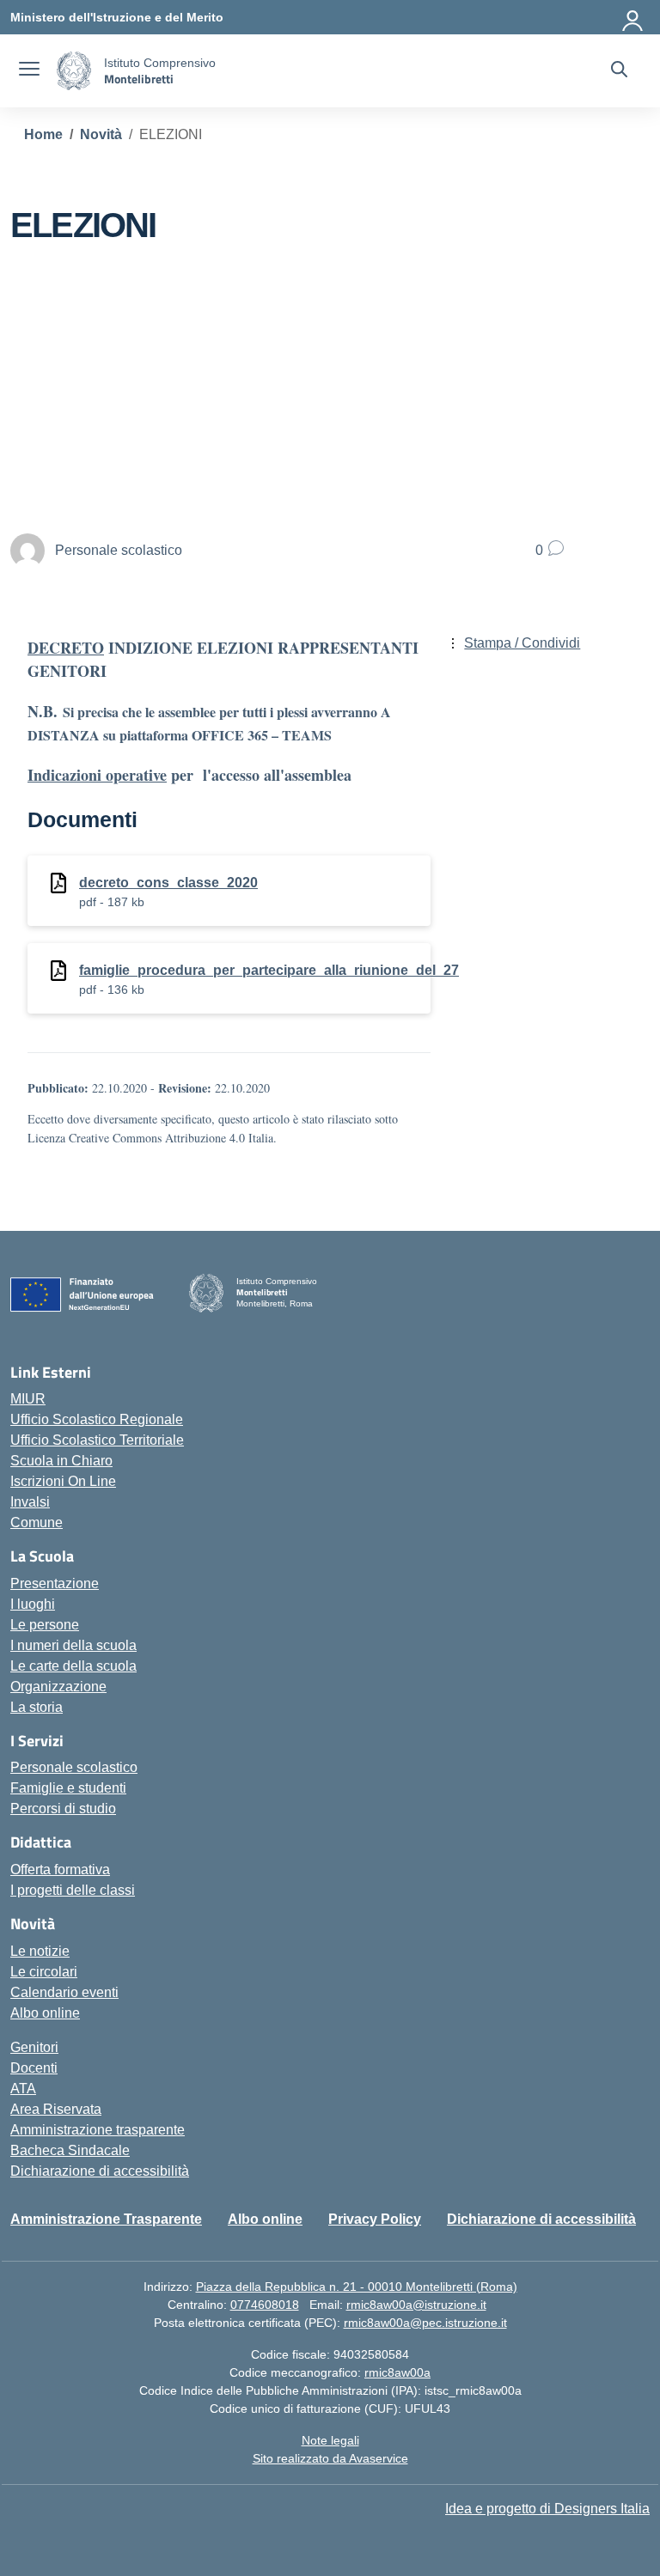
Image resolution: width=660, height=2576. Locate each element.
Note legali (330, 2440)
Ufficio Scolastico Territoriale (97, 1440)
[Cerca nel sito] (619, 71)
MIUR (28, 1399)
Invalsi (30, 1502)
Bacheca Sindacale (70, 2150)
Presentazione (55, 1583)
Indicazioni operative (97, 775)
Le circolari (44, 1972)
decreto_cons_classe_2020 (168, 883)
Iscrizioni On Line (63, 1481)
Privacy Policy (375, 2219)
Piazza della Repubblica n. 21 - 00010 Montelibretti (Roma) (357, 2287)
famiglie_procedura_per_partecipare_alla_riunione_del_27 (269, 970)
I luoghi (33, 1604)
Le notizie (40, 1951)
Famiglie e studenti (68, 1788)
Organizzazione (58, 1687)
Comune (37, 1522)
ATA (23, 2089)
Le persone (45, 1625)
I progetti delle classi (73, 1890)
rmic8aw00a (397, 2372)
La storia (37, 1707)
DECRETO (66, 648)
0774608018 (265, 2305)
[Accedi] (633, 17)
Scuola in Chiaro (61, 1461)
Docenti (34, 2068)
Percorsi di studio (63, 1809)
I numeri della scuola (73, 1645)
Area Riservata (56, 2109)
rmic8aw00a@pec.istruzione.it (425, 2323)
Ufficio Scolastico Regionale (97, 1419)
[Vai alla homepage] (74, 71)
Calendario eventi (64, 1992)
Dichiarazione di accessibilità (100, 2171)
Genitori (34, 2047)
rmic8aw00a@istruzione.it (416, 2305)
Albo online (45, 2013)
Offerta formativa (60, 1870)
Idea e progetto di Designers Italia (547, 2509)
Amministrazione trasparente (98, 2130)
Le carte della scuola (73, 1666)
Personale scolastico (74, 1767)
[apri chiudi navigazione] (29, 71)
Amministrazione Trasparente (106, 2219)
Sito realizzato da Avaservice (330, 2458)
